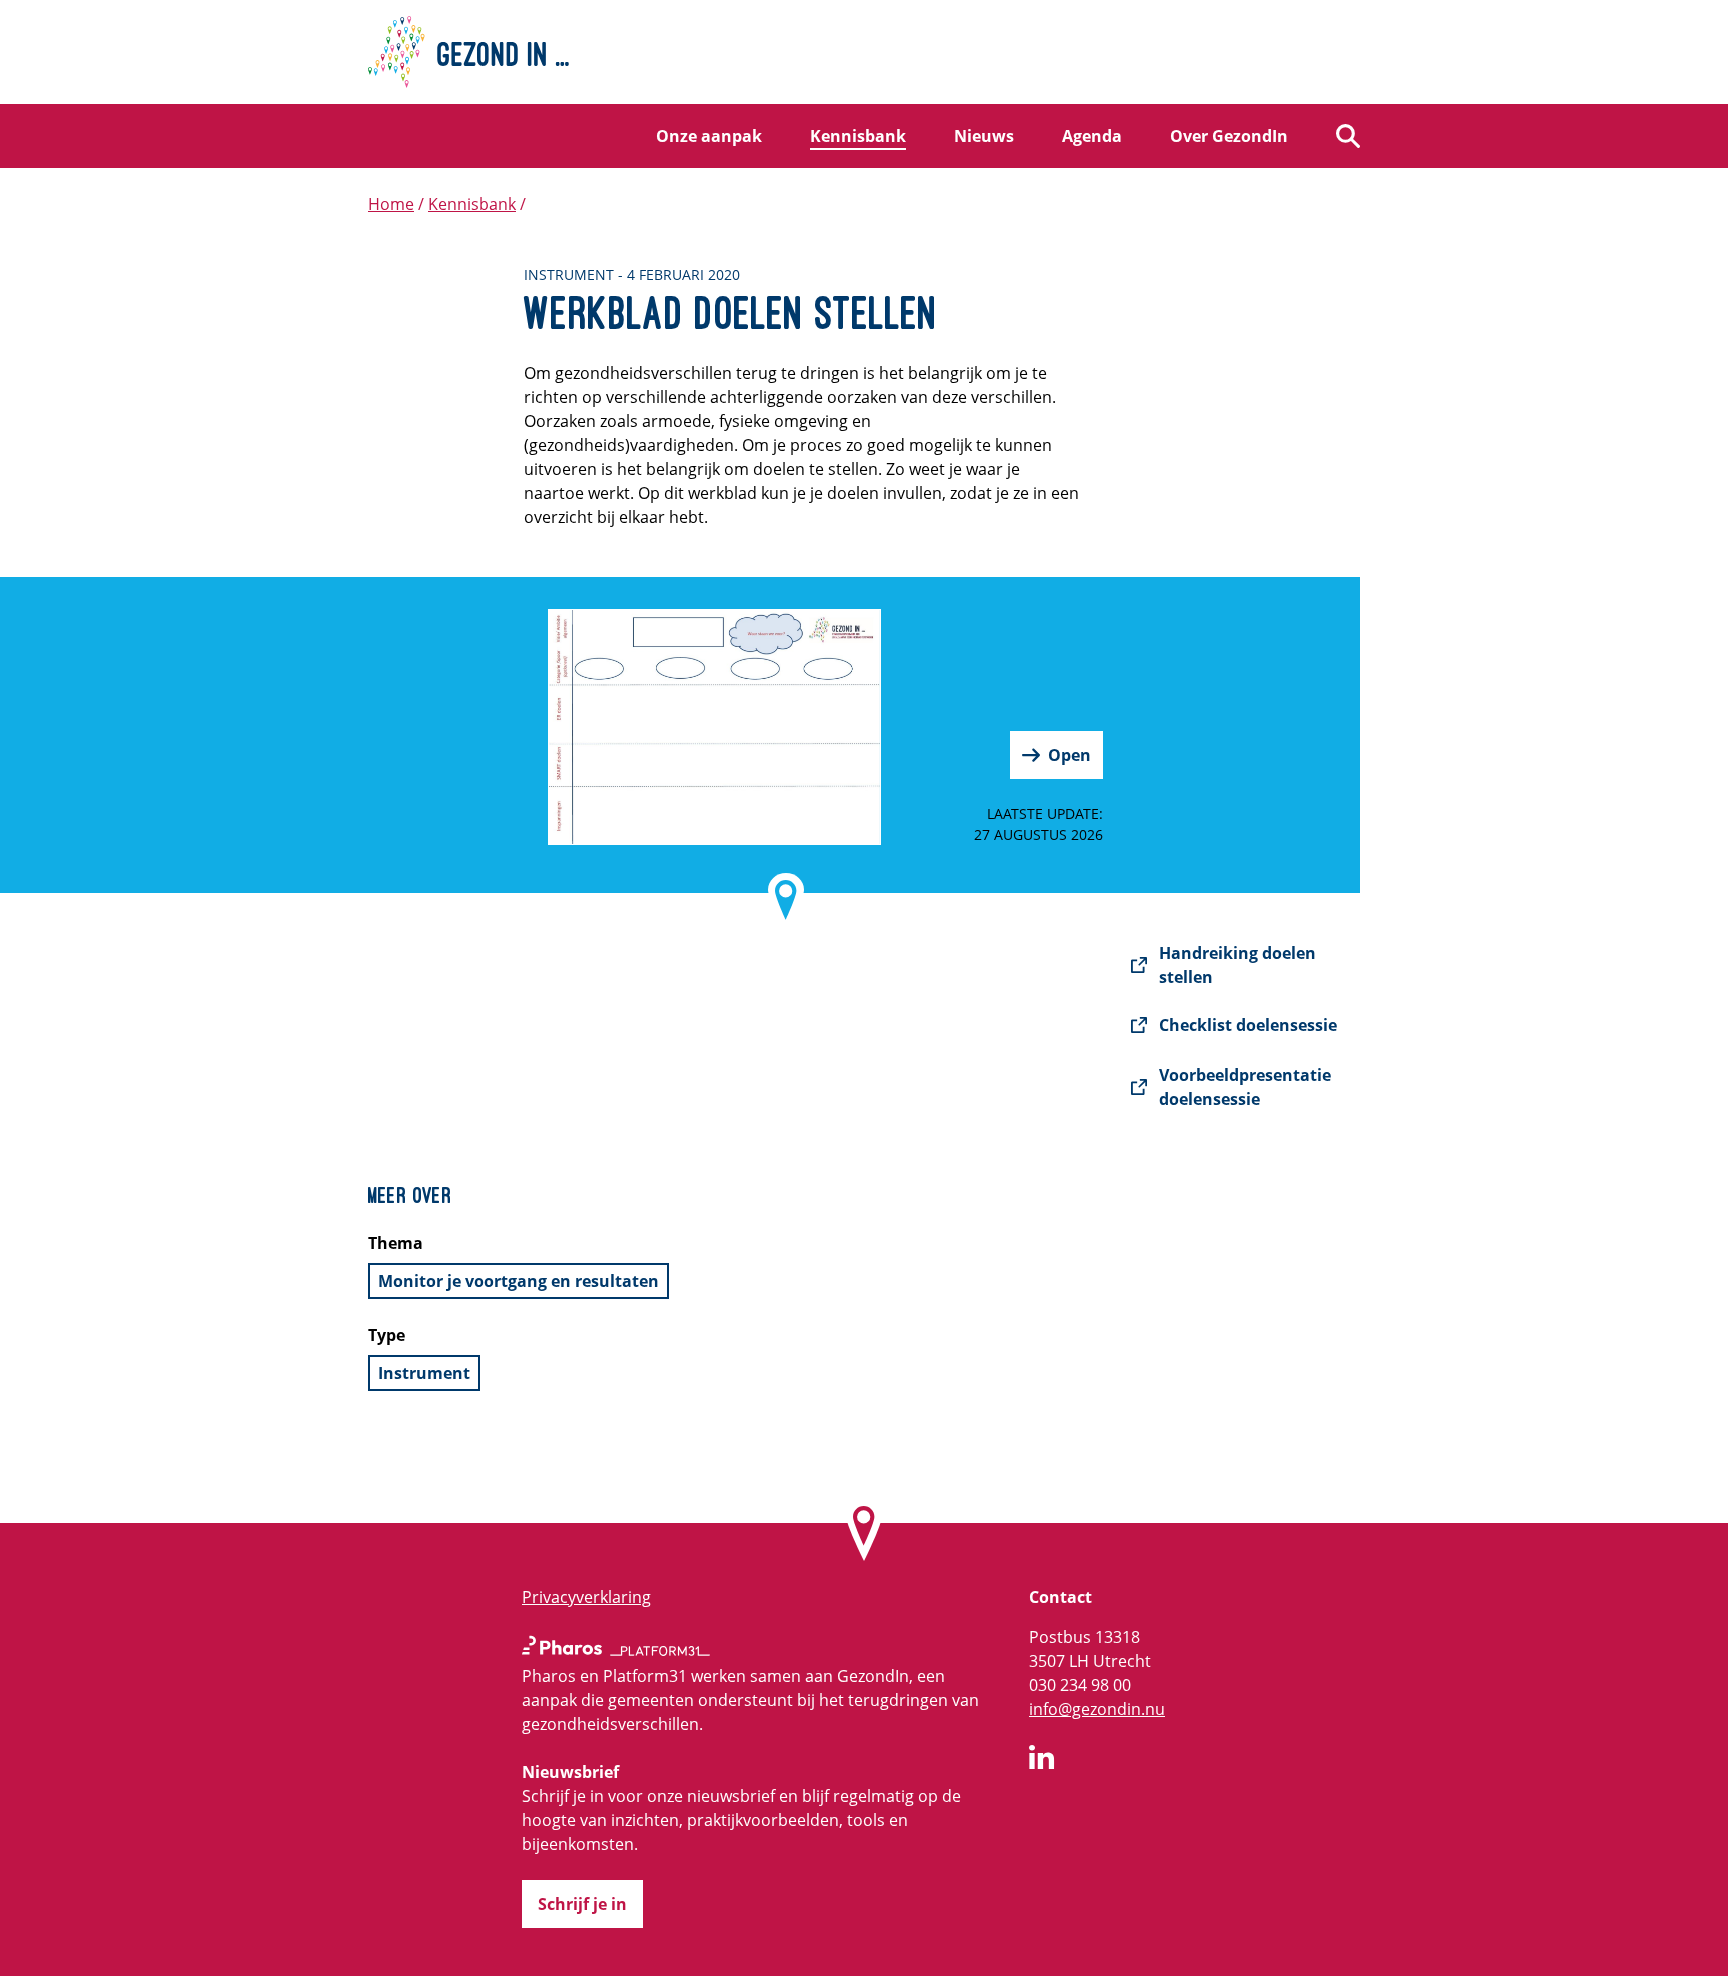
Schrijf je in (582, 1904)
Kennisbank (858, 136)
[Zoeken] (1348, 136)
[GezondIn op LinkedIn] (1042, 1760)
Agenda (1092, 136)
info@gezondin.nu (1097, 1709)
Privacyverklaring (586, 1597)
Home (391, 204)
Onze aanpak (709, 136)
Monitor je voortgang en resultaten (518, 1281)
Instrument (424, 1373)
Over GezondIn (1229, 136)
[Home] (864, 52)
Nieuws (984, 136)
